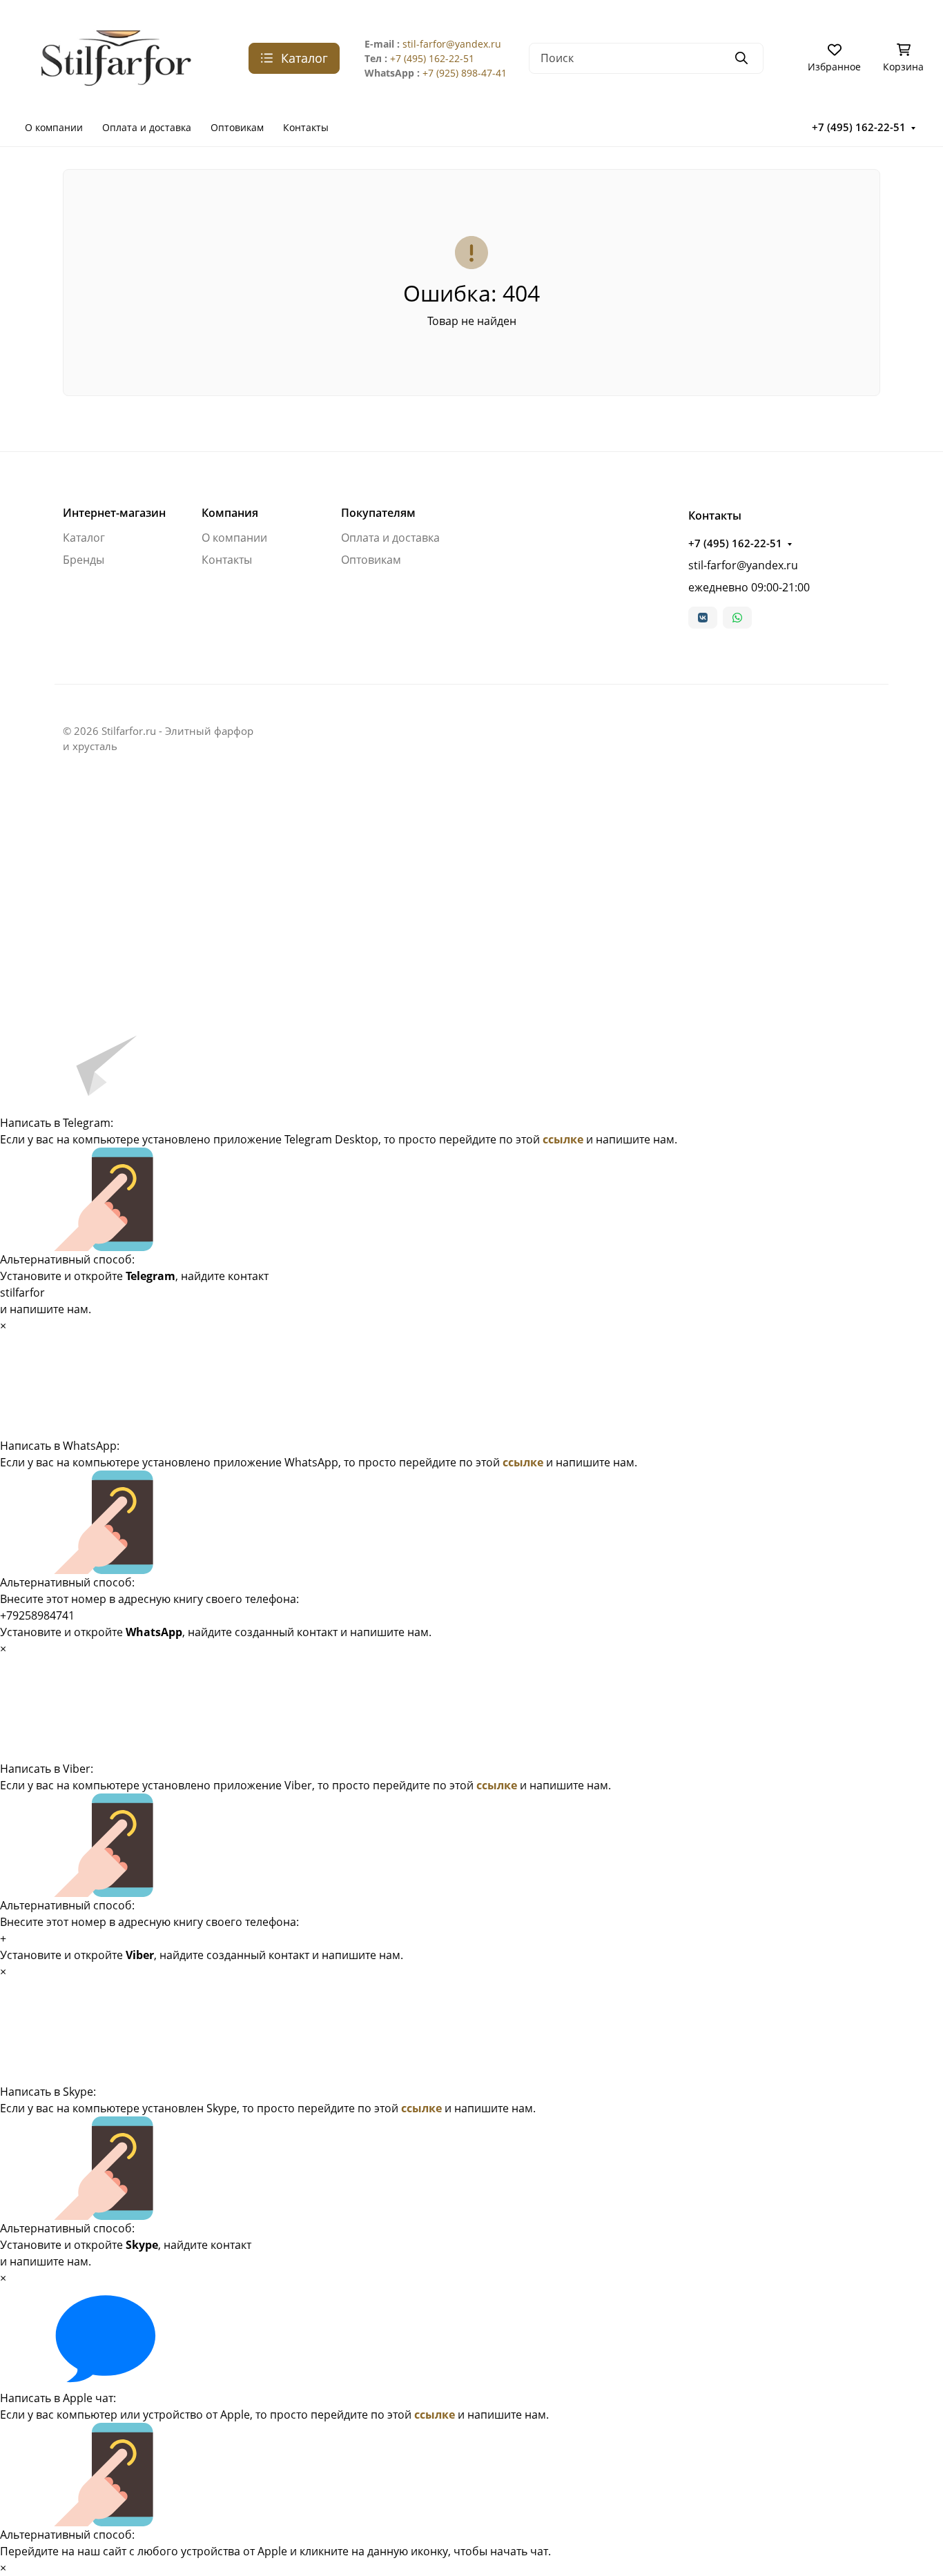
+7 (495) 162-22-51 (432, 58)
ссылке (563, 1139)
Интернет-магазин (114, 513)
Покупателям (378, 513)
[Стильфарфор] (123, 57)
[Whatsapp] (737, 618)
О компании (54, 127)
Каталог (84, 538)
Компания (230, 513)
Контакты (306, 127)
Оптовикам (237, 127)
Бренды (84, 560)
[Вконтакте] (703, 618)
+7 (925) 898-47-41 (465, 73)
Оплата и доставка (147, 127)
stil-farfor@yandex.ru (452, 44)
